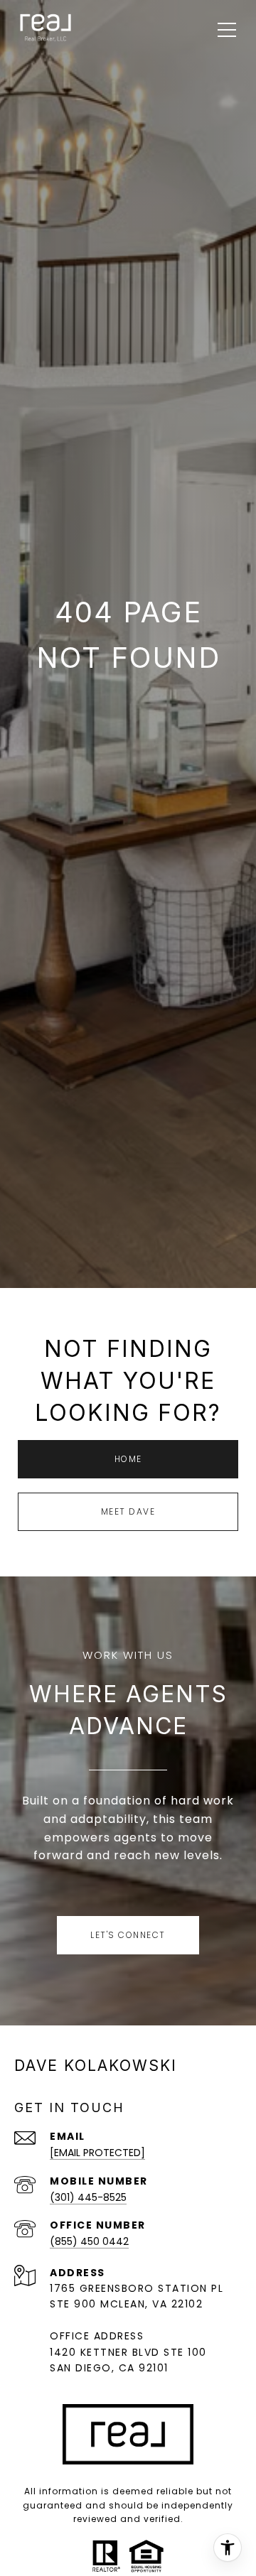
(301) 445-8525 (88, 2197)
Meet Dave (128, 1511)
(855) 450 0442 (89, 2241)
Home (128, 1459)
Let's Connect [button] (128, 1935)
